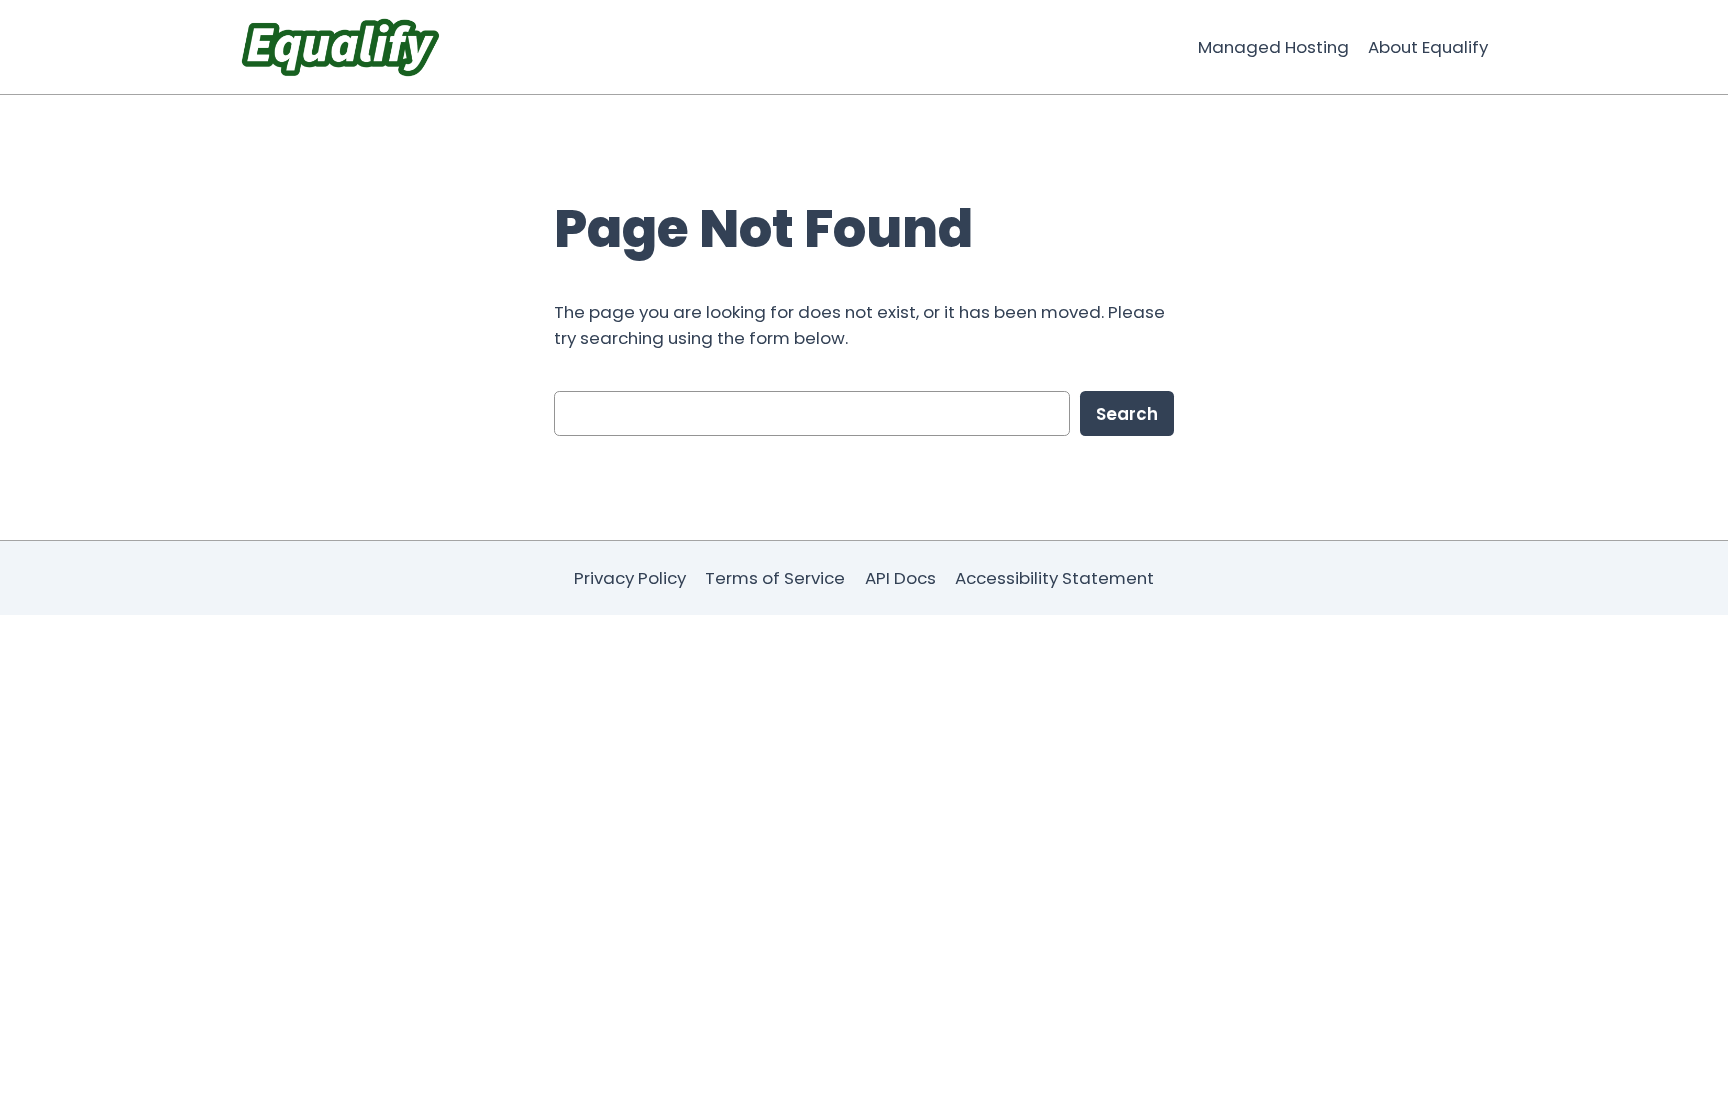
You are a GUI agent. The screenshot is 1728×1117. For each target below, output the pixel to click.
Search (1127, 414)
